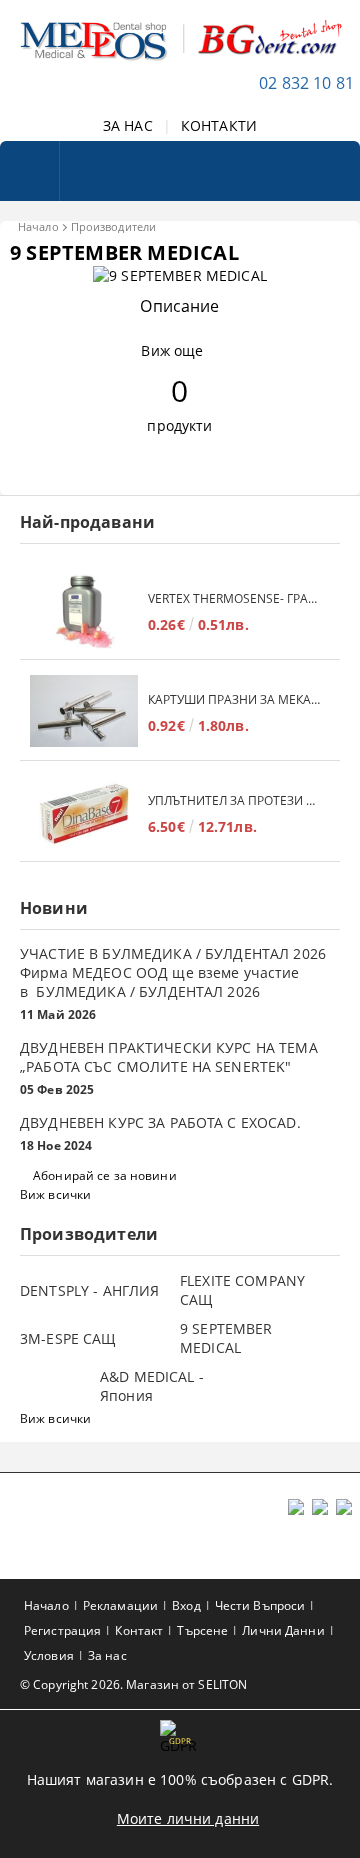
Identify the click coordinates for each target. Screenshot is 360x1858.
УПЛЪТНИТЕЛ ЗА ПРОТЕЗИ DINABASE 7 (234, 800)
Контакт (139, 1630)
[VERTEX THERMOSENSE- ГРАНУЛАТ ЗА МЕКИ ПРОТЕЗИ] (84, 611)
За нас (107, 1655)
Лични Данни (283, 1630)
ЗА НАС (128, 125)
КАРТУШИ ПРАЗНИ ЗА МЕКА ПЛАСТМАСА (234, 699)
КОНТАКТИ (219, 125)
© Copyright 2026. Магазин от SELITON (133, 1684)
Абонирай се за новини (105, 1175)
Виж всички (55, 1194)
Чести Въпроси (260, 1605)
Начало (38, 226)
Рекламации (120, 1605)
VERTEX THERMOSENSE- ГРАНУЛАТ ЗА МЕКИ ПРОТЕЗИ (234, 598)
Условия (49, 1655)
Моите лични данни (188, 1818)
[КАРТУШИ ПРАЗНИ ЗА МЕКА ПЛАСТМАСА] (84, 712)
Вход (186, 1605)
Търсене (202, 1630)
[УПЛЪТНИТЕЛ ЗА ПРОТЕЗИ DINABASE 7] (84, 813)
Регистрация (62, 1630)
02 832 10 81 (306, 83)
